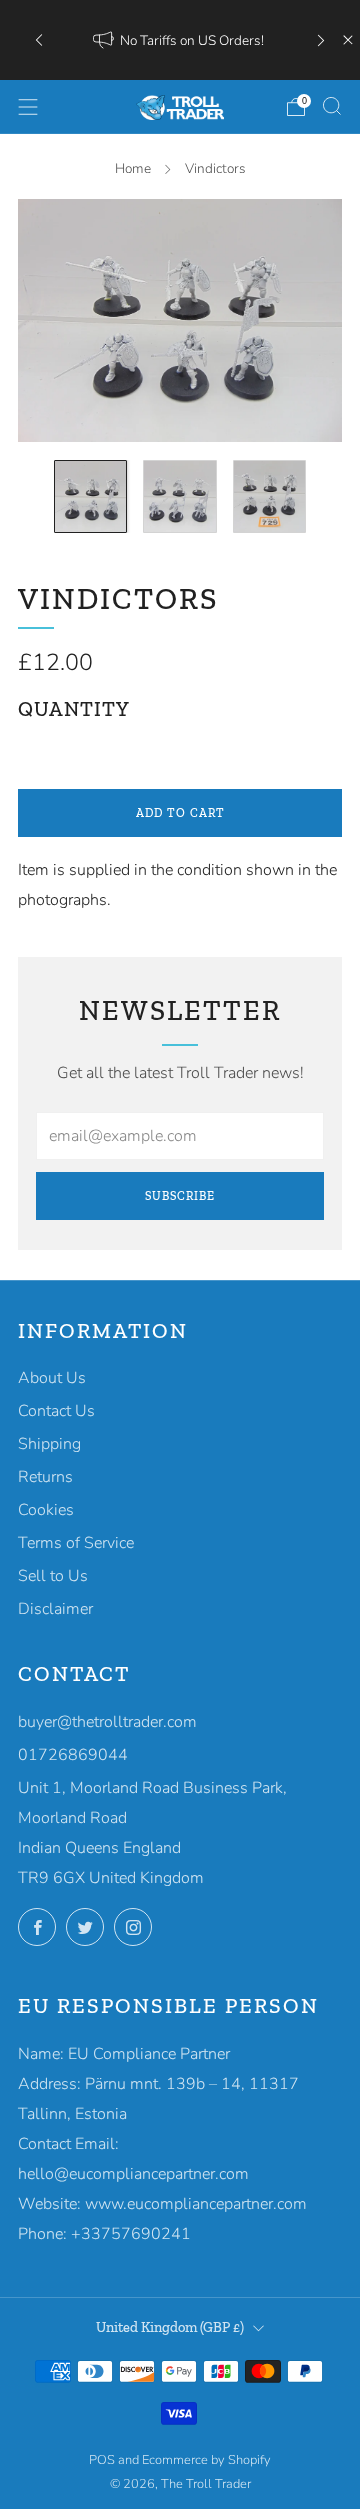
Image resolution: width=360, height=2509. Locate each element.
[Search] (332, 106)
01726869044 (73, 1755)
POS (102, 2460)
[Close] (348, 40)
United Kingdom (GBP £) (170, 2327)
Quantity (74, 709)
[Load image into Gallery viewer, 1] (90, 496)
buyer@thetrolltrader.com (107, 1722)
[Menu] (28, 107)
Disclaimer (55, 1609)
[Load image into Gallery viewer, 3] (269, 496)
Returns (45, 1477)
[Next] (321, 40)
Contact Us (56, 1411)
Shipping (49, 1444)
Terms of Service (76, 1543)
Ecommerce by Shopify (206, 2460)
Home (133, 168)
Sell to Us (53, 1576)
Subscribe (180, 1196)
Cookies (46, 1510)
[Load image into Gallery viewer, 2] (179, 496)
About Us (52, 1378)
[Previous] (39, 40)
